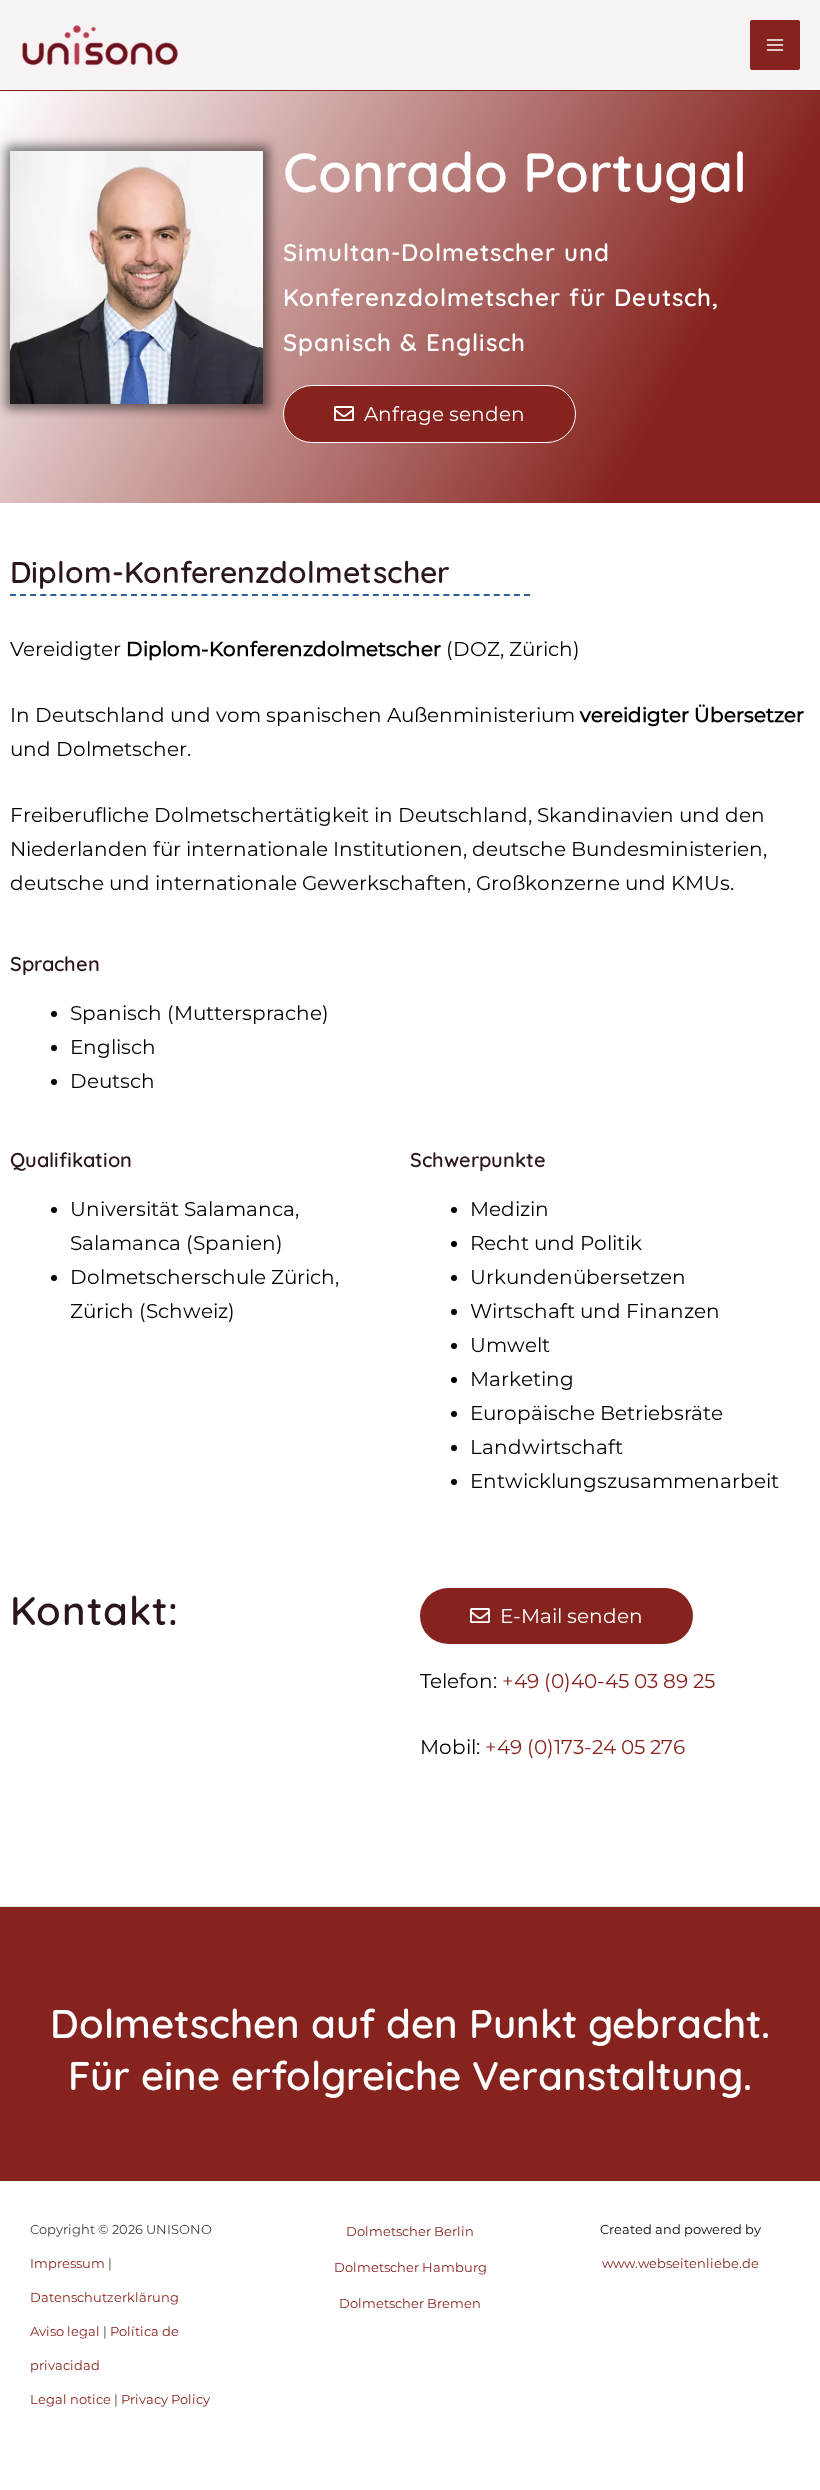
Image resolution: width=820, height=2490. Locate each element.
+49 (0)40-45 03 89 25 (608, 1681)
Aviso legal (65, 2331)
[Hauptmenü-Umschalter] (775, 45)
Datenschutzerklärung (104, 2297)
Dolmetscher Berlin (410, 2231)
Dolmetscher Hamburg (410, 2267)
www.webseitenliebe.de (680, 2263)
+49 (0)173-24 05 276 (585, 1747)
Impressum (67, 2263)
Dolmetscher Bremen (410, 2303)
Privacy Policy (165, 2399)
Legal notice (70, 2399)
